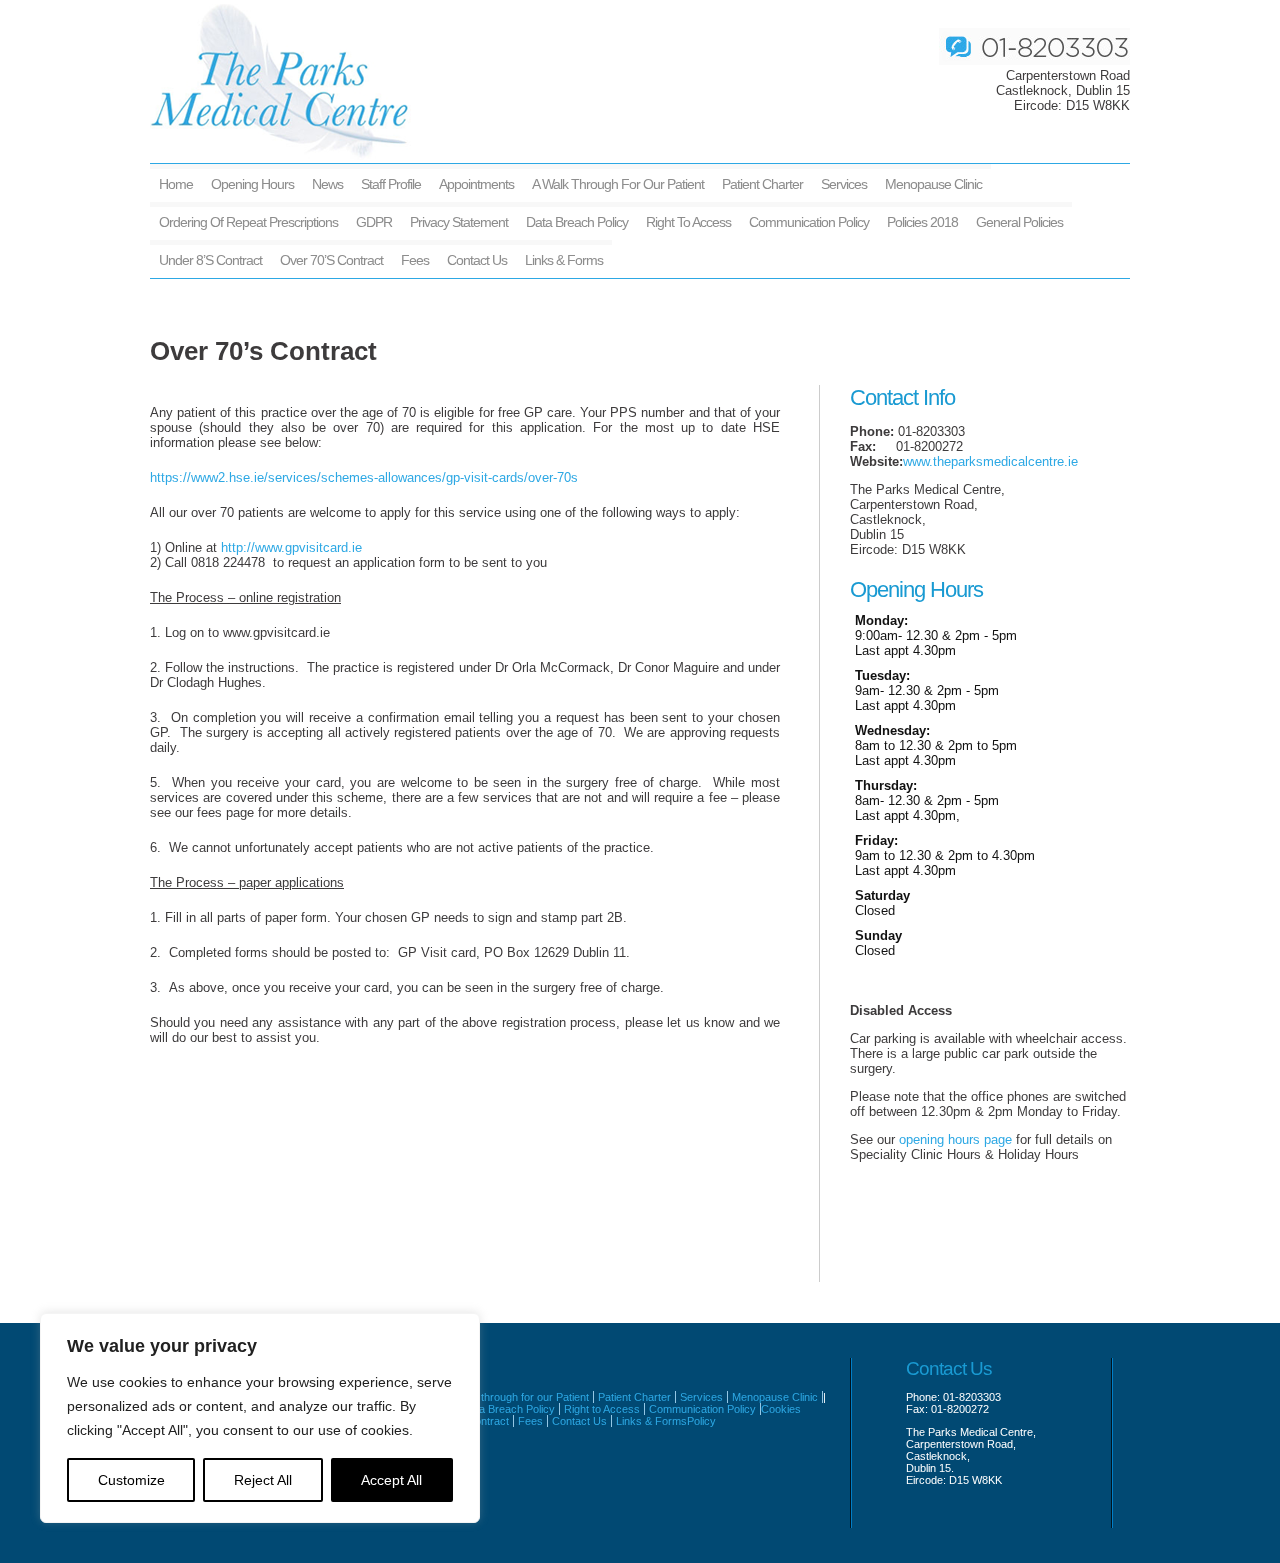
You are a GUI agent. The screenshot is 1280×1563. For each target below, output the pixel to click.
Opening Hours (252, 184)
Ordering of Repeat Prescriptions (248, 222)
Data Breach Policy (577, 222)
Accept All (391, 1480)
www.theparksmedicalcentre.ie (990, 461)
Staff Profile (391, 184)
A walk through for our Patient (618, 184)
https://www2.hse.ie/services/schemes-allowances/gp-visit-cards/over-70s (364, 477)
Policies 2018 (922, 222)
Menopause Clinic (933, 184)
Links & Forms (564, 260)
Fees (415, 260)
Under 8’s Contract (210, 260)
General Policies (1019, 222)
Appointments (476, 184)
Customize (131, 1480)
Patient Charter (762, 184)
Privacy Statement (459, 222)
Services (844, 184)
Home (176, 184)
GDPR (374, 222)
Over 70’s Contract (331, 260)
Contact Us (477, 260)
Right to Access (688, 222)
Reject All (263, 1480)
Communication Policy (809, 222)
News (327, 184)
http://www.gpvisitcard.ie (291, 547)
